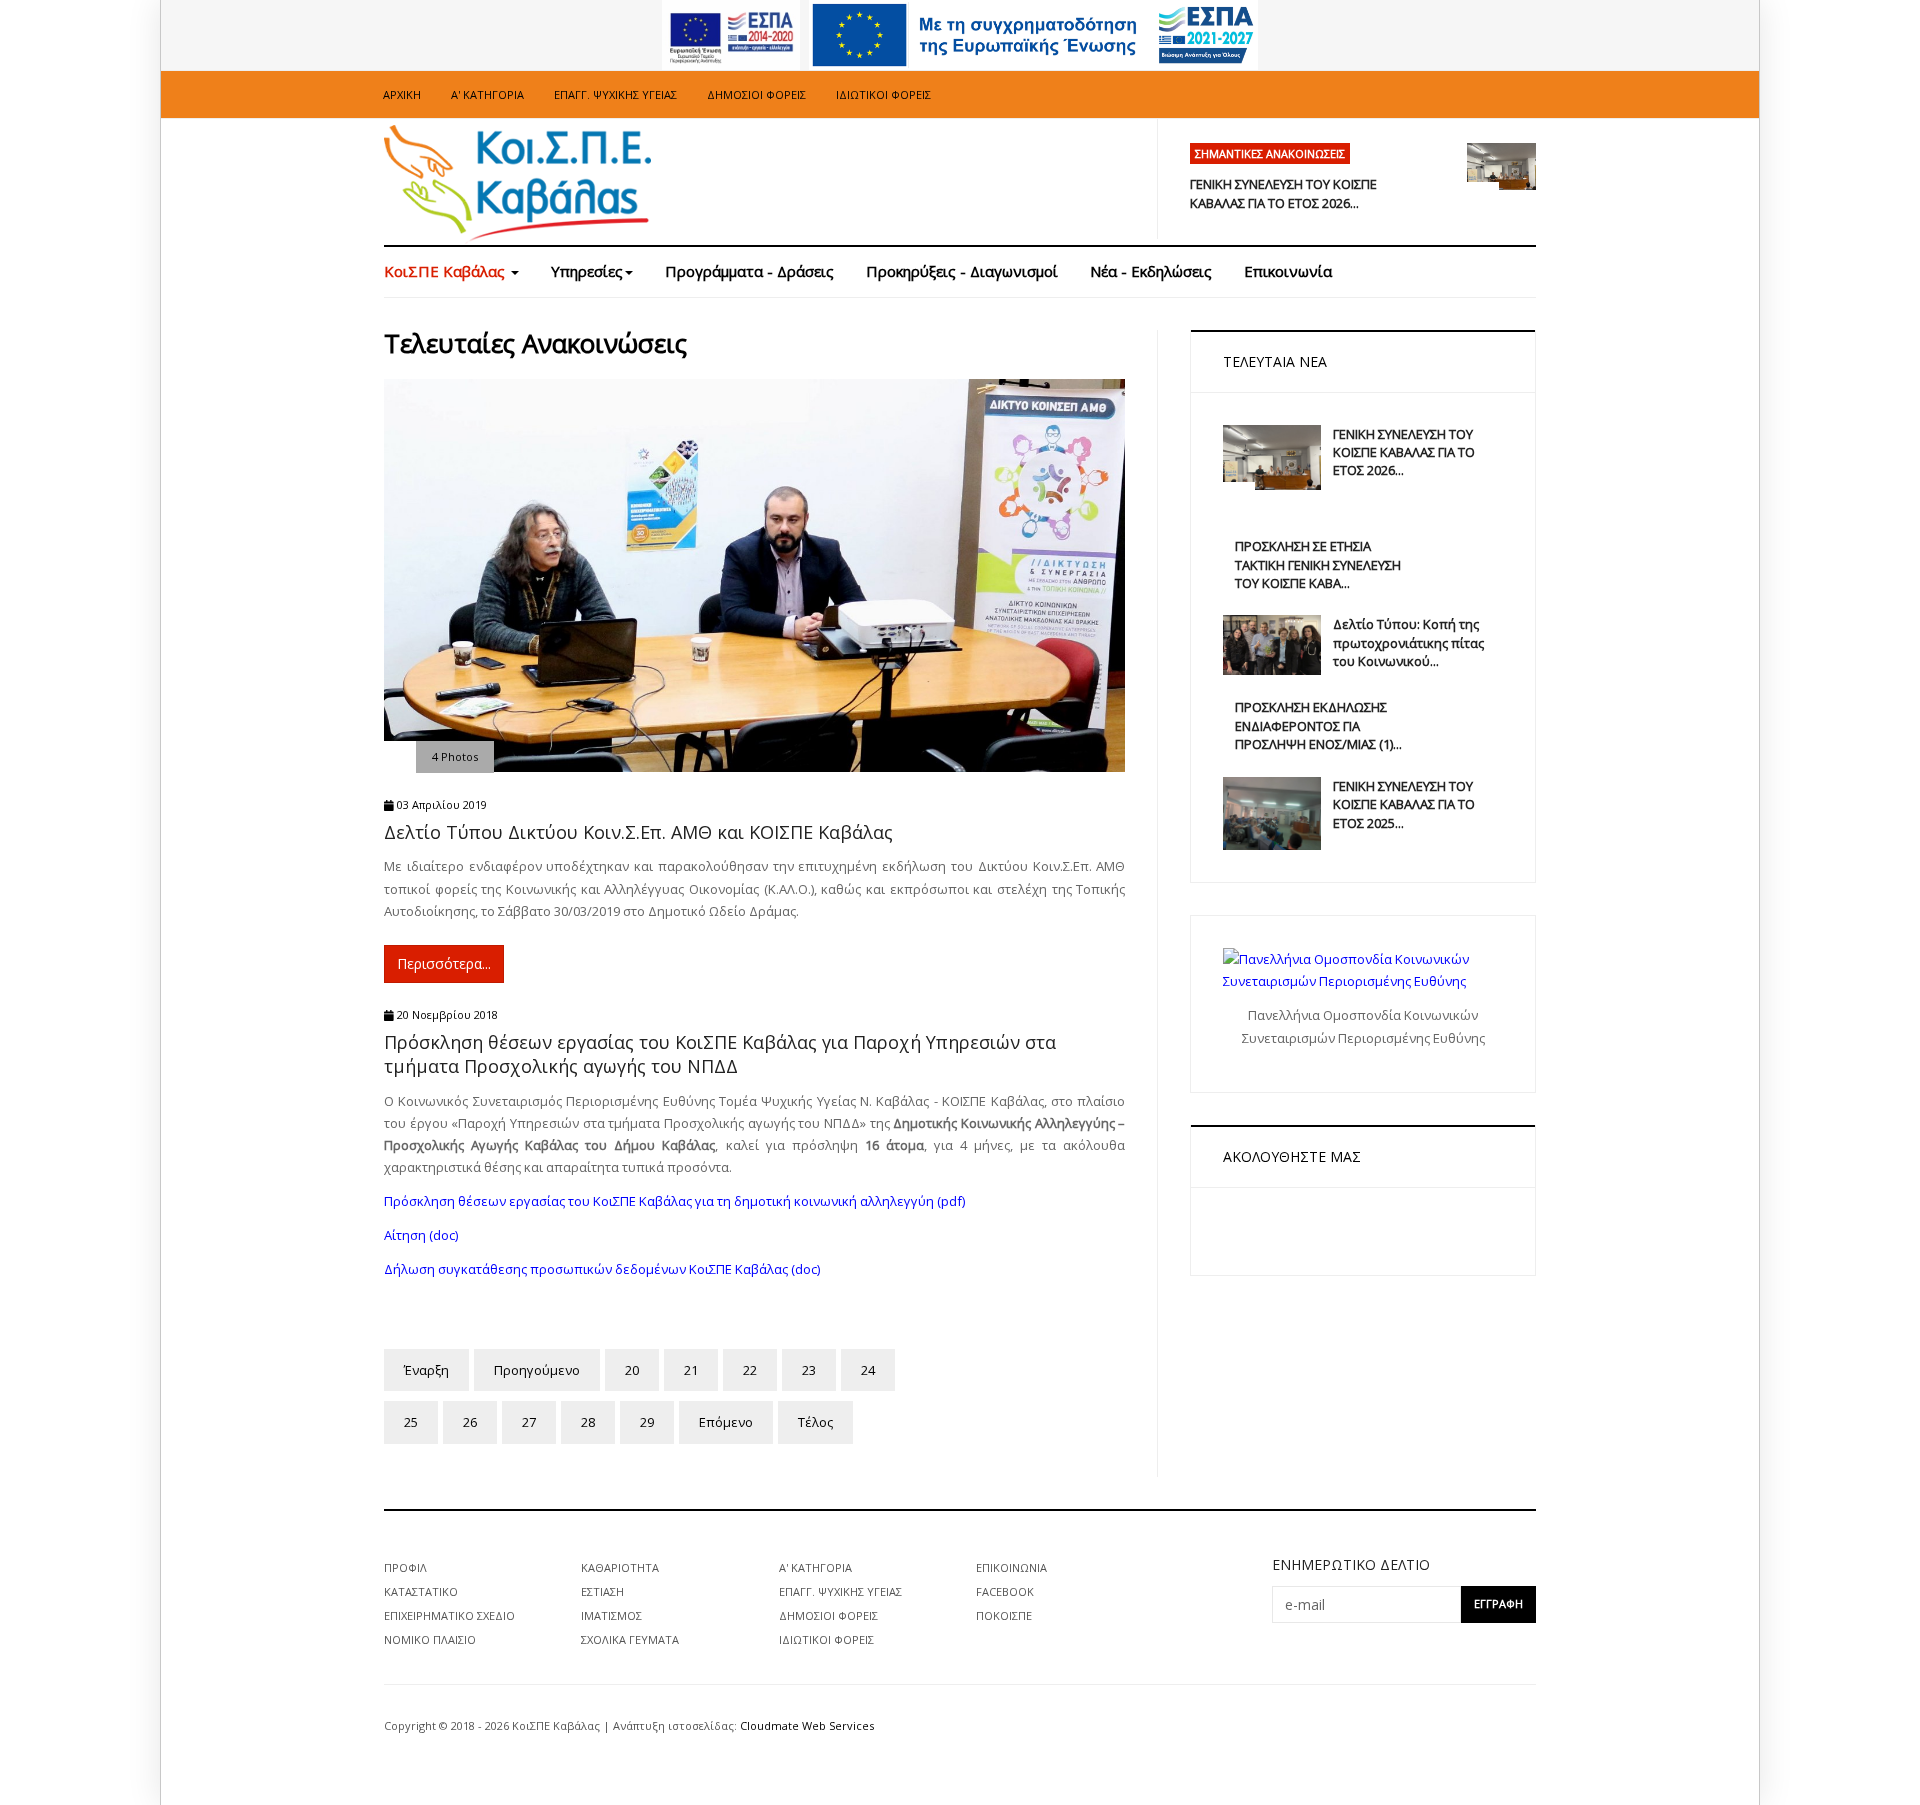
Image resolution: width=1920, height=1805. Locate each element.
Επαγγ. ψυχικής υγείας (615, 94)
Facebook (1005, 1591)
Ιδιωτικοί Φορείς (883, 94)
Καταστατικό (421, 1591)
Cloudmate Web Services (807, 1725)
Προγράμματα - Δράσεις (749, 271)
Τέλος (815, 1422)
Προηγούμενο (537, 1370)
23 (809, 1370)
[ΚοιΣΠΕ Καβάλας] (517, 185)
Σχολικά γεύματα (630, 1639)
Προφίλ (405, 1567)
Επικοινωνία (1288, 271)
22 (750, 1370)
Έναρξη (426, 1370)
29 (647, 1422)
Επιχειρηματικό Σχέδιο (449, 1615)
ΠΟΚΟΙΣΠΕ (1004, 1615)
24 (868, 1370)
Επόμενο (726, 1422)
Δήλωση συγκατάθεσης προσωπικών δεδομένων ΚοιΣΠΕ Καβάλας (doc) (602, 1269)
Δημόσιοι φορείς (756, 94)
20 (632, 1370)
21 (691, 1370)
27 (529, 1422)
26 (470, 1422)
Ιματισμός (611, 1615)
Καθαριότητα (620, 1567)
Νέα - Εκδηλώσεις (1151, 271)
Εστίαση (602, 1591)
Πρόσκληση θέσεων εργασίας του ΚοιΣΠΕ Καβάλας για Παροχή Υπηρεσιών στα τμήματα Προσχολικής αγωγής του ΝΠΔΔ (720, 1054)
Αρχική (402, 94)
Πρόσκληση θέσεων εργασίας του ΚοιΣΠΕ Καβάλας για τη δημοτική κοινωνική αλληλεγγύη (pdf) (674, 1201)
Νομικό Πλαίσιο (430, 1639)
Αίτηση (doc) (421, 1235)
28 (588, 1422)
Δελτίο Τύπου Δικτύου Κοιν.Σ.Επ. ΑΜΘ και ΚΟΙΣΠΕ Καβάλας (638, 832)
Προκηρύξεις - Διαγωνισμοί (962, 271)
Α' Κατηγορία (487, 94)
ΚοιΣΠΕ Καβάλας (446, 271)
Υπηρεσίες (587, 271)
